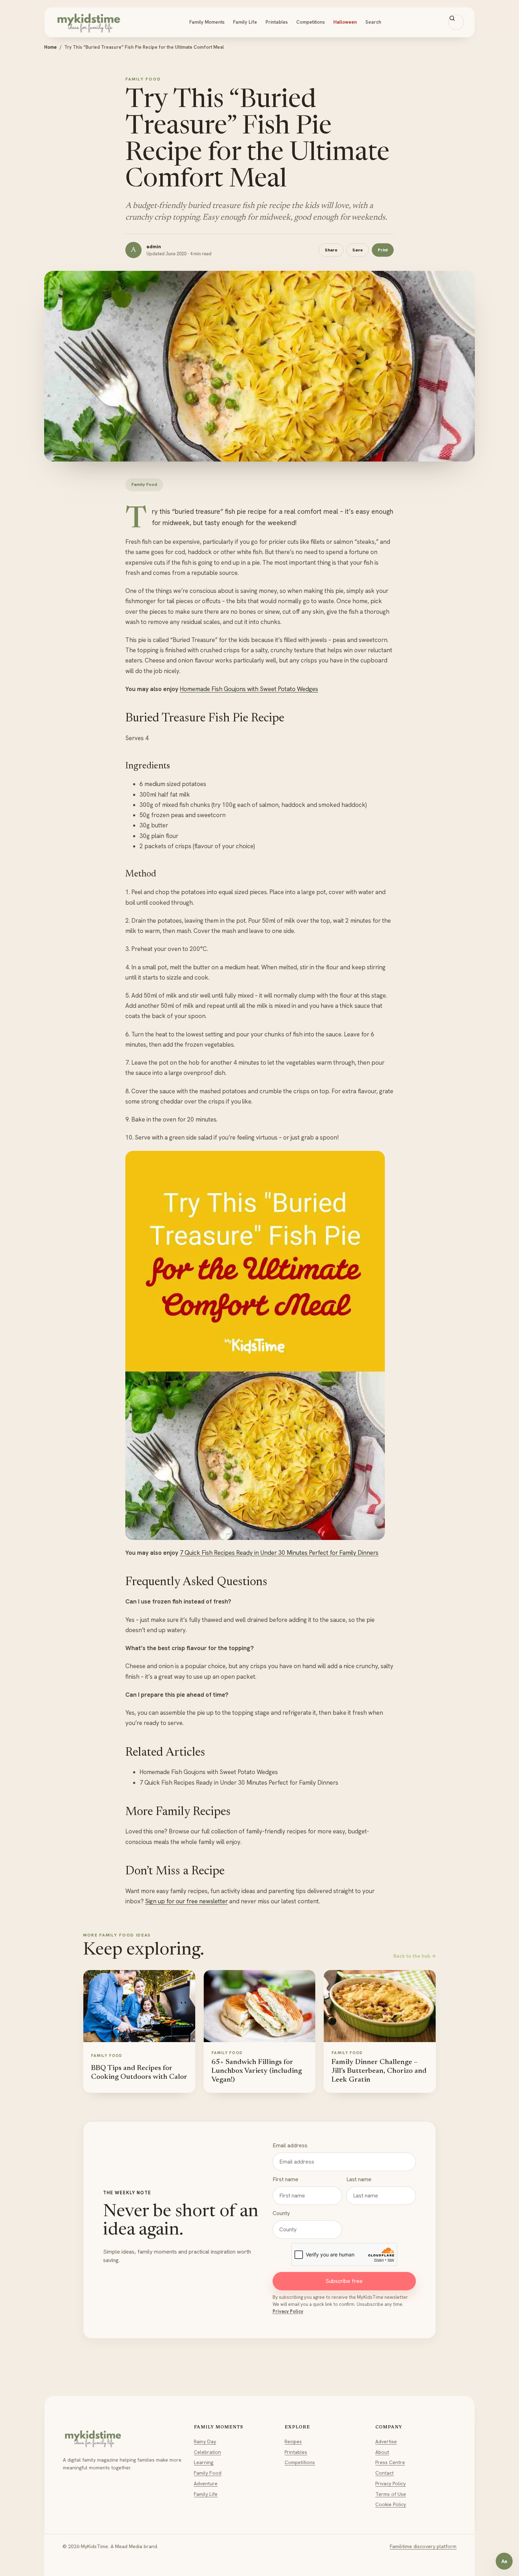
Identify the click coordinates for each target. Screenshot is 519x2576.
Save (358, 250)
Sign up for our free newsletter (186, 1901)
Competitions (311, 22)
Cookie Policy (391, 2504)
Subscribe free (344, 2281)
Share (331, 250)
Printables (277, 22)
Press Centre (390, 2462)
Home (50, 47)
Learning (204, 2462)
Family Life (245, 22)
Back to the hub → (415, 1956)
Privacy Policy (288, 2311)
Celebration (207, 2452)
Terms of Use (391, 2494)
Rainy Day (205, 2441)
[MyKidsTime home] (89, 22)
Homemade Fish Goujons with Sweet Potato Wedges (249, 689)
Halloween (345, 22)
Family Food (208, 2473)
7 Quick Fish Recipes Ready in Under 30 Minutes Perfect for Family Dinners (279, 1553)
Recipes (293, 2441)
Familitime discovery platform (423, 2546)
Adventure (206, 2483)
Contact (384, 2473)
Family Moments (207, 22)
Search (373, 22)
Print (383, 250)
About (382, 2452)
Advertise (386, 2441)
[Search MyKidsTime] (456, 22)
